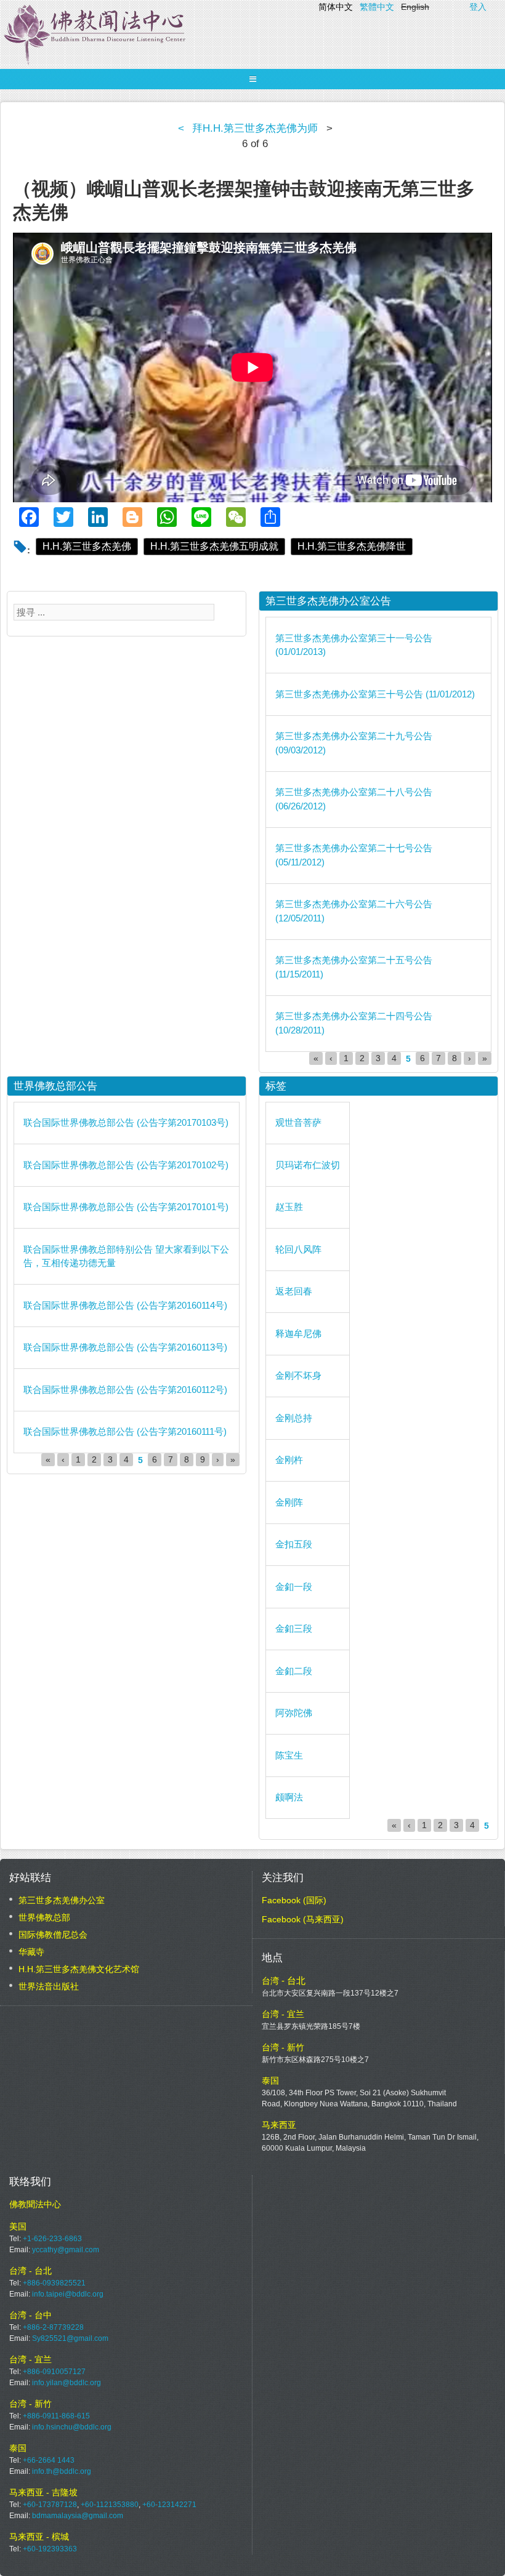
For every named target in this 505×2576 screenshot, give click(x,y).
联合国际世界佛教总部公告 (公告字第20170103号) (126, 1122)
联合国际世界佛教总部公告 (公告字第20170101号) (126, 1207)
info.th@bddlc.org (62, 2471)
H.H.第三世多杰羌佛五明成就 (214, 546)
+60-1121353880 (110, 2505)
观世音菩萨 (298, 1122)
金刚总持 (294, 1418)
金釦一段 (294, 1587)
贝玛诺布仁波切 (308, 1165)
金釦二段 (294, 1671)
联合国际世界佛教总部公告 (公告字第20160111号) (125, 1431)
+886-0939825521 (54, 2283)
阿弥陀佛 (294, 1713)
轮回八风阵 (298, 1249)
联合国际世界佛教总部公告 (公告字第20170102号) (126, 1165)
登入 (478, 7)
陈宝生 (289, 1755)
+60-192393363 (50, 2549)
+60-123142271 (169, 2505)
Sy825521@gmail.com (70, 2338)
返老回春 (294, 1291)
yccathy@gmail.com (66, 2250)
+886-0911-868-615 (56, 2416)
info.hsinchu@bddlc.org (72, 2427)
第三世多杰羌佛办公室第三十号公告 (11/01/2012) (375, 694)
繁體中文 (377, 7)
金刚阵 (289, 1502)
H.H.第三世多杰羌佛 (87, 546)
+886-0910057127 (54, 2372)
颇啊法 (289, 1797)
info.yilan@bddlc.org (67, 2383)
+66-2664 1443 (49, 2460)
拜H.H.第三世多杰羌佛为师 (255, 128)
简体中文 (336, 7)
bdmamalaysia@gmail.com (78, 2516)
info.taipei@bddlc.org (68, 2294)
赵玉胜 (289, 1207)
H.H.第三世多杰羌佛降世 (352, 546)
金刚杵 (289, 1460)
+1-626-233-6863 (52, 2239)
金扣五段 (294, 1544)
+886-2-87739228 (53, 2327)
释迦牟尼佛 (298, 1334)
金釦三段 (294, 1628)
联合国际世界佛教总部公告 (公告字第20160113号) (125, 1347)
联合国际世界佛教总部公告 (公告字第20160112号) (125, 1390)
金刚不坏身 (298, 1375)
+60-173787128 (50, 2505)
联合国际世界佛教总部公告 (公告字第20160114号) (125, 1305)
